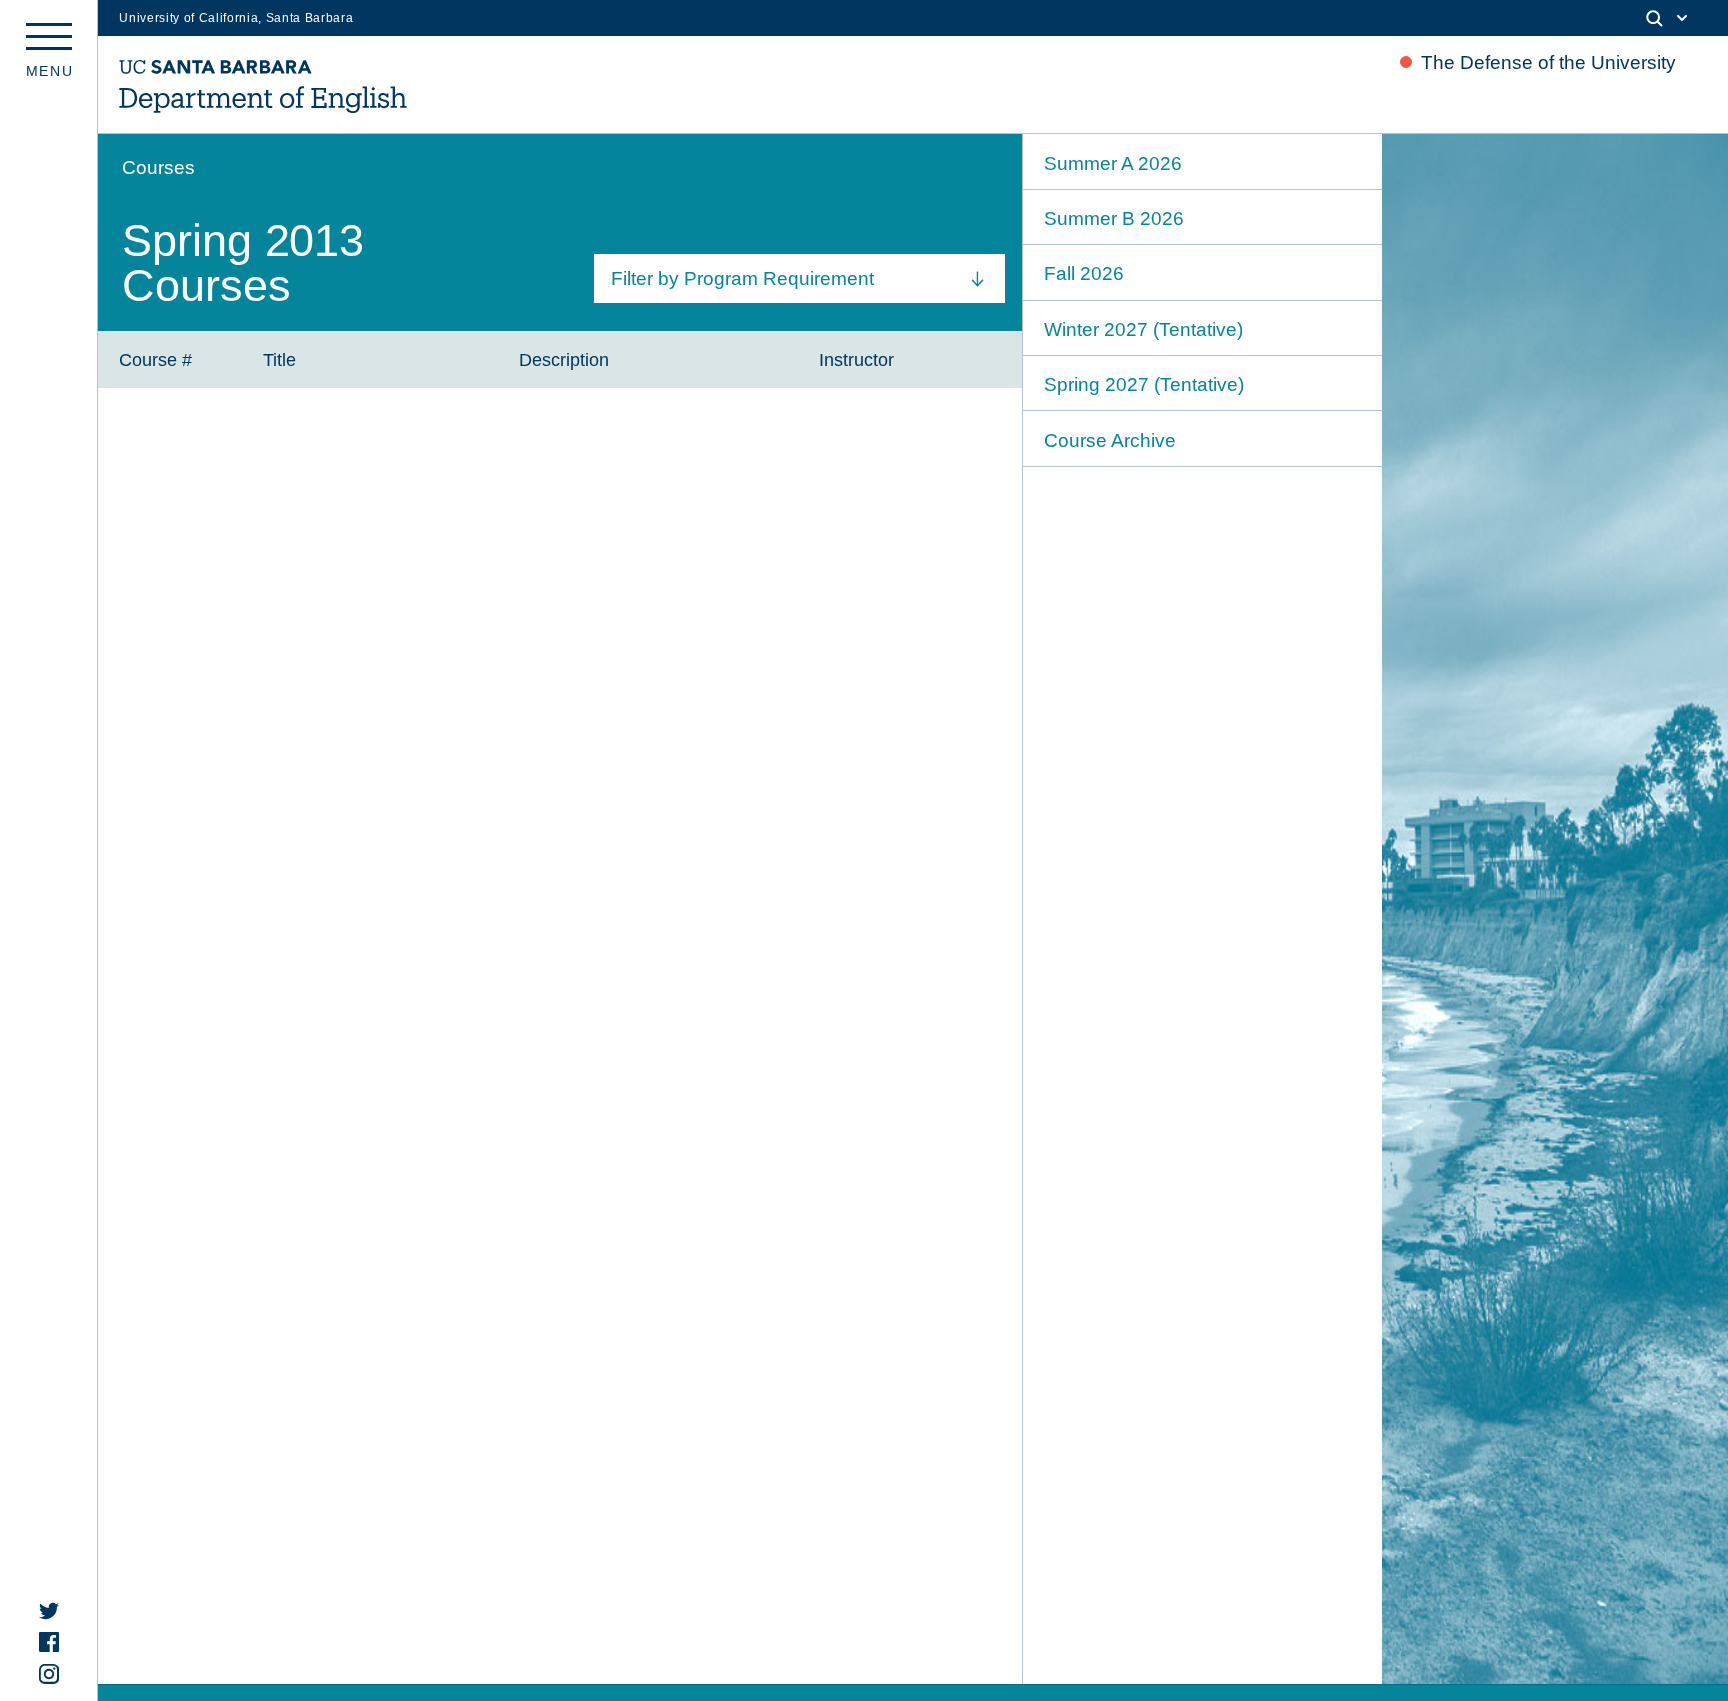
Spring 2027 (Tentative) (1144, 384)
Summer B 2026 (1114, 218)
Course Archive (1110, 440)
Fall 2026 (1084, 273)
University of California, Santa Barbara (236, 18)
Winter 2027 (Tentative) (1143, 329)
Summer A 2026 (1113, 163)
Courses (158, 167)
